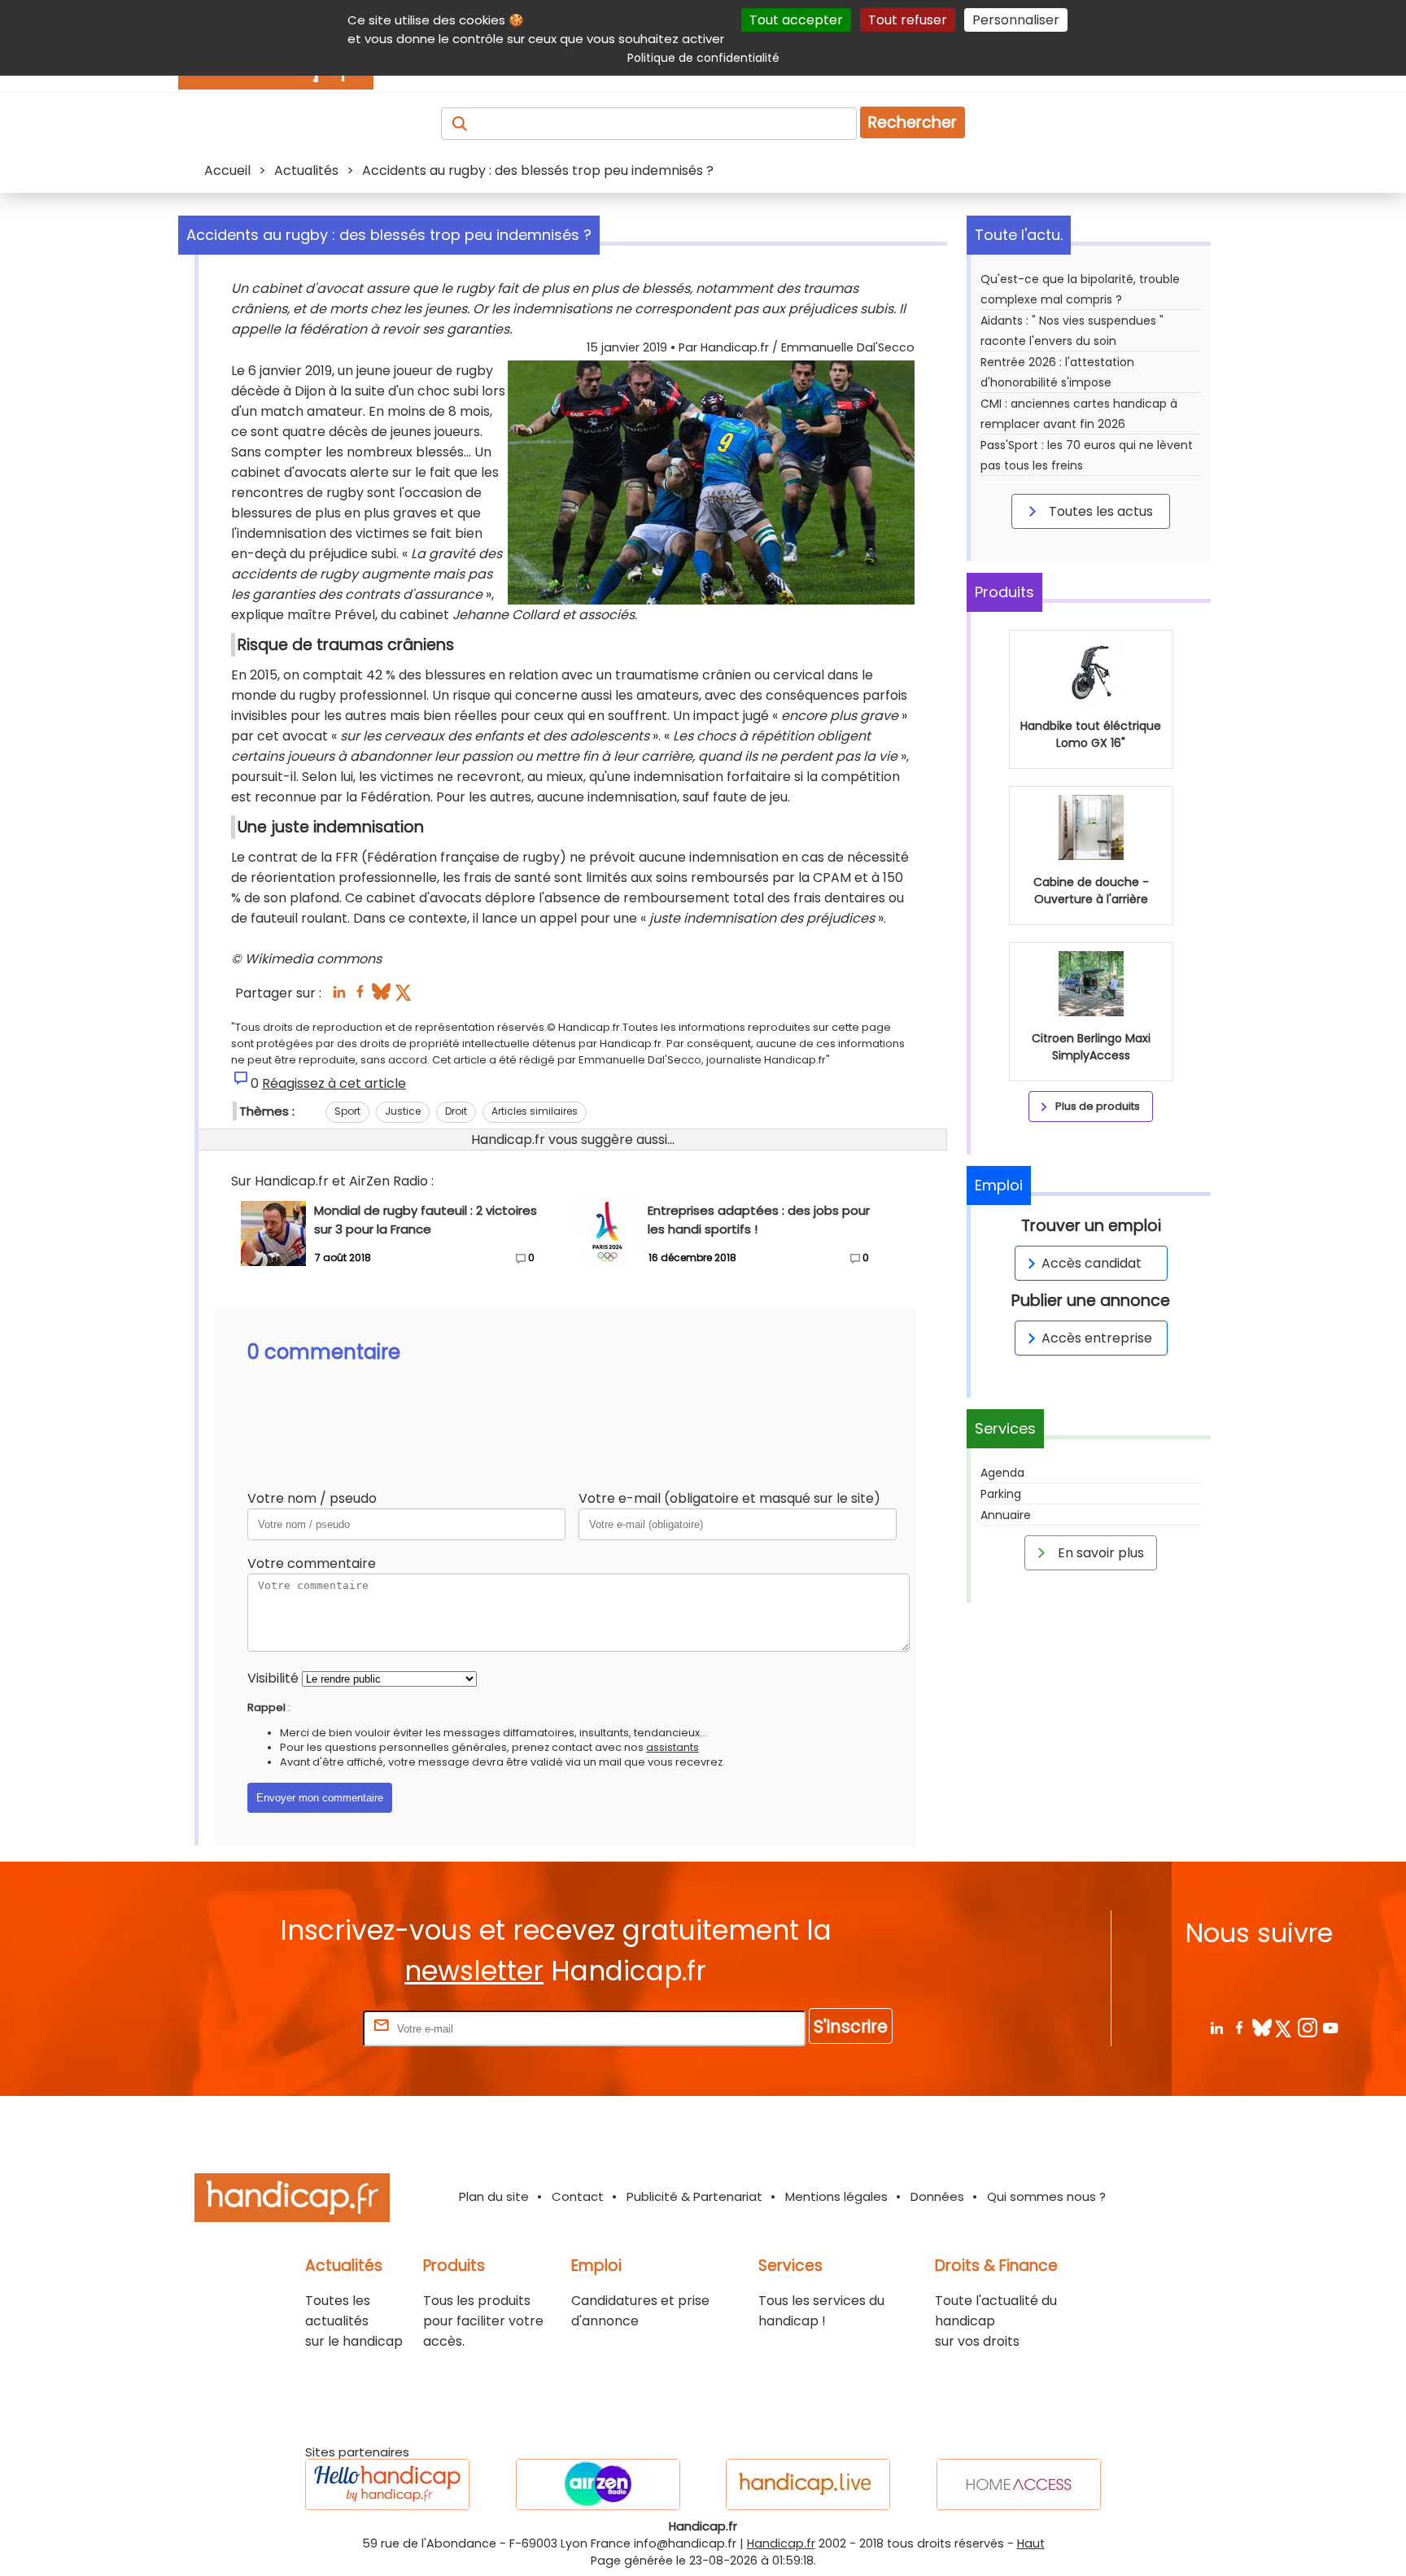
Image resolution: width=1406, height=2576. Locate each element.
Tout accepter (796, 20)
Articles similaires (535, 1111)
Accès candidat (1092, 1263)
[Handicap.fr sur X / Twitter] (1284, 2027)
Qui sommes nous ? (1046, 2196)
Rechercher (913, 122)
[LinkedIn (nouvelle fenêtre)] (339, 996)
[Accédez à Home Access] (1019, 2484)
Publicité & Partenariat (694, 2196)
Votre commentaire (312, 1563)
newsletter (474, 1971)
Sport (347, 1111)
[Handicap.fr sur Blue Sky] (1262, 2027)
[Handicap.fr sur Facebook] (1239, 2027)
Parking (1001, 1494)
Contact (578, 2196)
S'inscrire (851, 2026)
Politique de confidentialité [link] (703, 58)
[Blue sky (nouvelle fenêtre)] (381, 996)
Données (937, 2196)
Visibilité (273, 1678)
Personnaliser (1016, 20)
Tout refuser (908, 20)
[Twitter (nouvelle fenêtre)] (405, 996)
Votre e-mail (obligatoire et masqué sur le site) (729, 1498)
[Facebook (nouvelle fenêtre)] (360, 996)
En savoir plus (1099, 1553)
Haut (1031, 2543)
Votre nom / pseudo (312, 1498)
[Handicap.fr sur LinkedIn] (1216, 2027)
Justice (403, 1111)
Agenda (1002, 1473)
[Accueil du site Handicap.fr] (292, 2201)
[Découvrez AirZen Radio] (598, 2484)
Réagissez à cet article (334, 1083)
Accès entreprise (1097, 1338)
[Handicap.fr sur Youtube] (1330, 2027)
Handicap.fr (781, 2543)
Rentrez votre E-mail (295, 2028)
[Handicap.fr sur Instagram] (1307, 2027)
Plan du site (494, 2196)
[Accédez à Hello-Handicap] (387, 2484)
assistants (672, 1747)
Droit (456, 1111)
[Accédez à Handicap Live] (808, 2484)
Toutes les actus (1099, 511)
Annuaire (1006, 1515)
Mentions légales (836, 2196)
